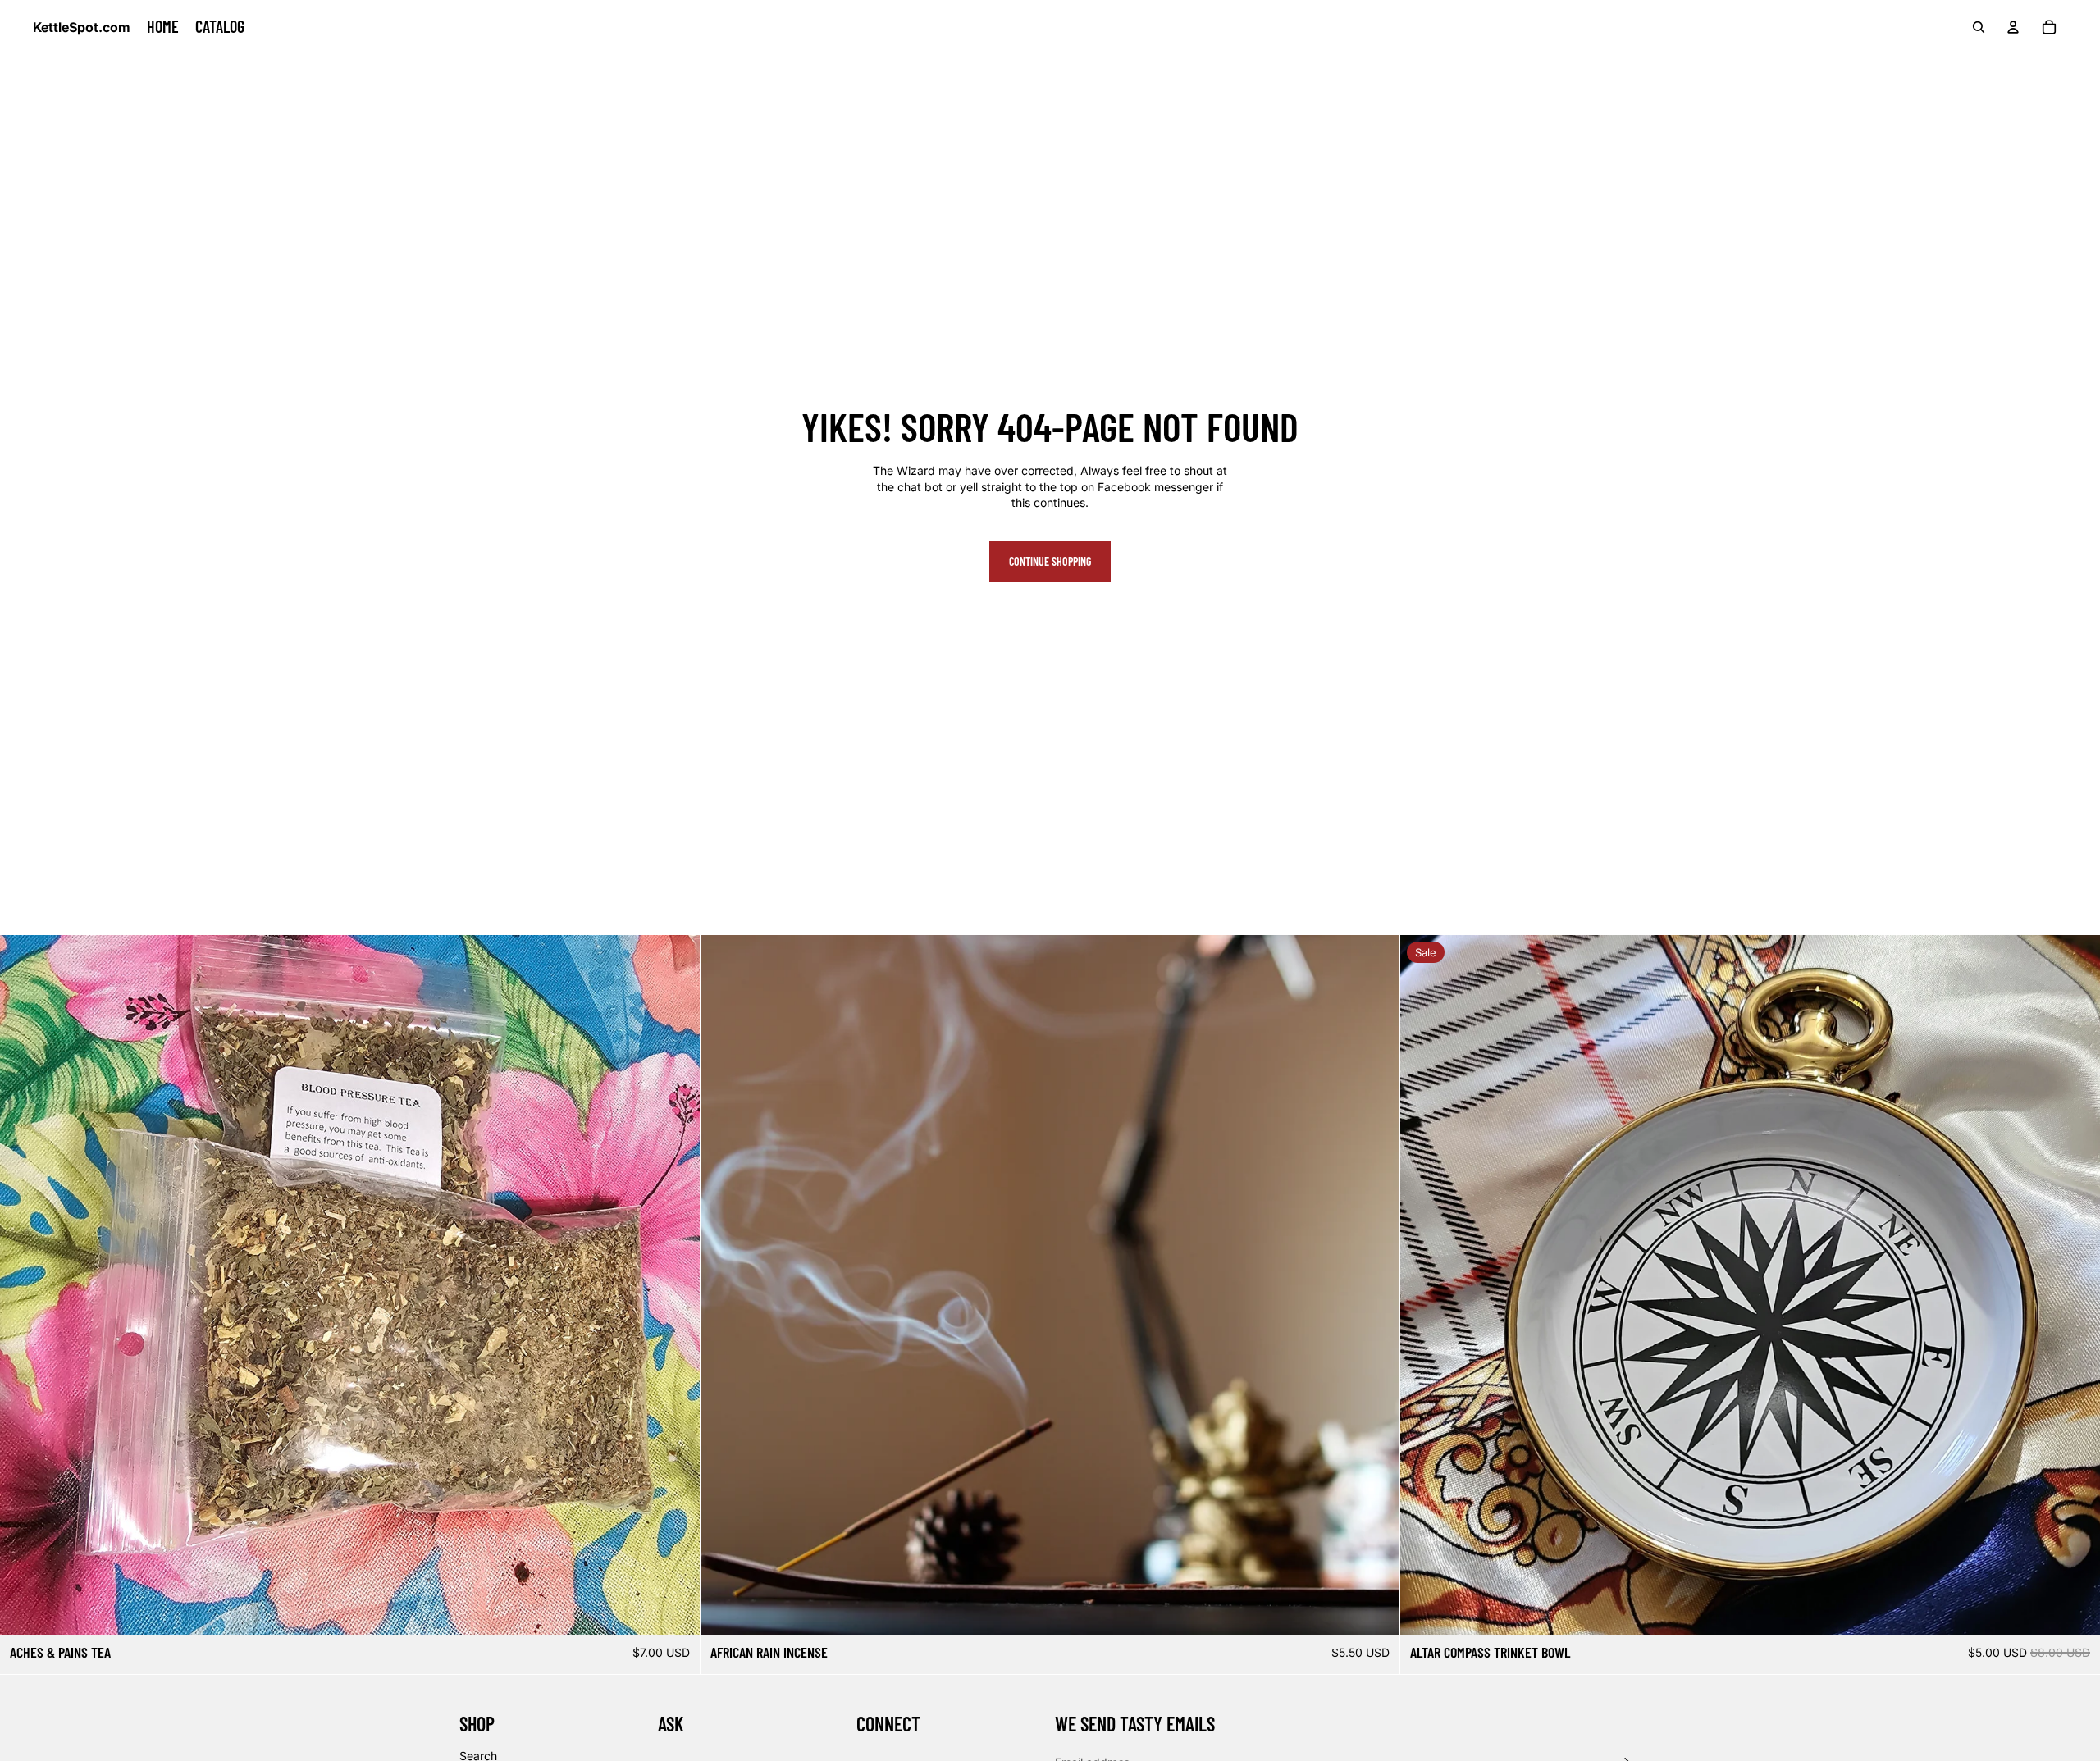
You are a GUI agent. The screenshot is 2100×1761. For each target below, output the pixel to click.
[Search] (1979, 27)
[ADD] (674, 1609)
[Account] (2013, 27)
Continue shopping (1050, 561)
